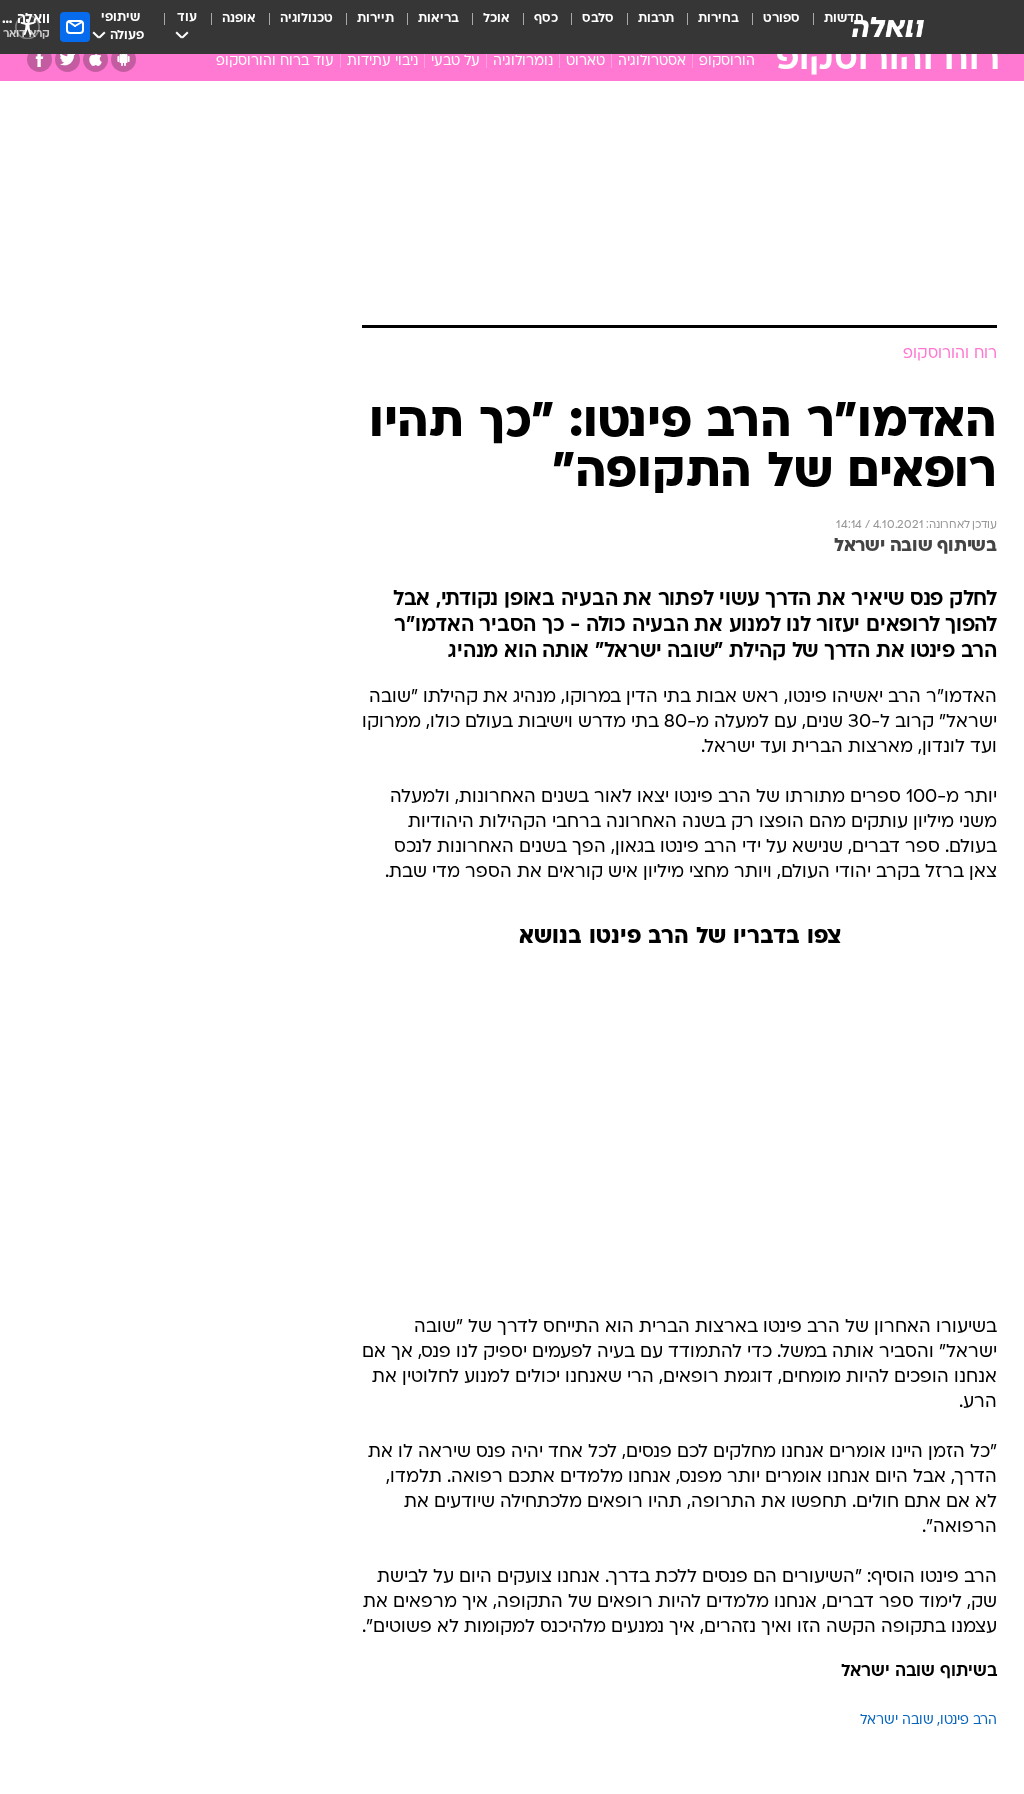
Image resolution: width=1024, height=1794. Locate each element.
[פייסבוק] (39, 59)
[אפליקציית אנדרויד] (123, 59)
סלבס (598, 18)
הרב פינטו (968, 1720)
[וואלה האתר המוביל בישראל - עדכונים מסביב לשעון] (888, 27)
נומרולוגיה (523, 61)
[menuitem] (769, 27)
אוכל (496, 18)
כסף (546, 18)
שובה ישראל (897, 1720)
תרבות (656, 18)
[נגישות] (27, 26)
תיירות (375, 18)
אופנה (239, 18)
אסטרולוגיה (652, 61)
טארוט (585, 61)
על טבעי (455, 61)
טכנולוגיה (306, 18)
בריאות (438, 18)
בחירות (718, 18)
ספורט (781, 18)
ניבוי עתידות (382, 61)
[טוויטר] (67, 59)
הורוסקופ (727, 61)
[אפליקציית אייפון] (95, 59)
